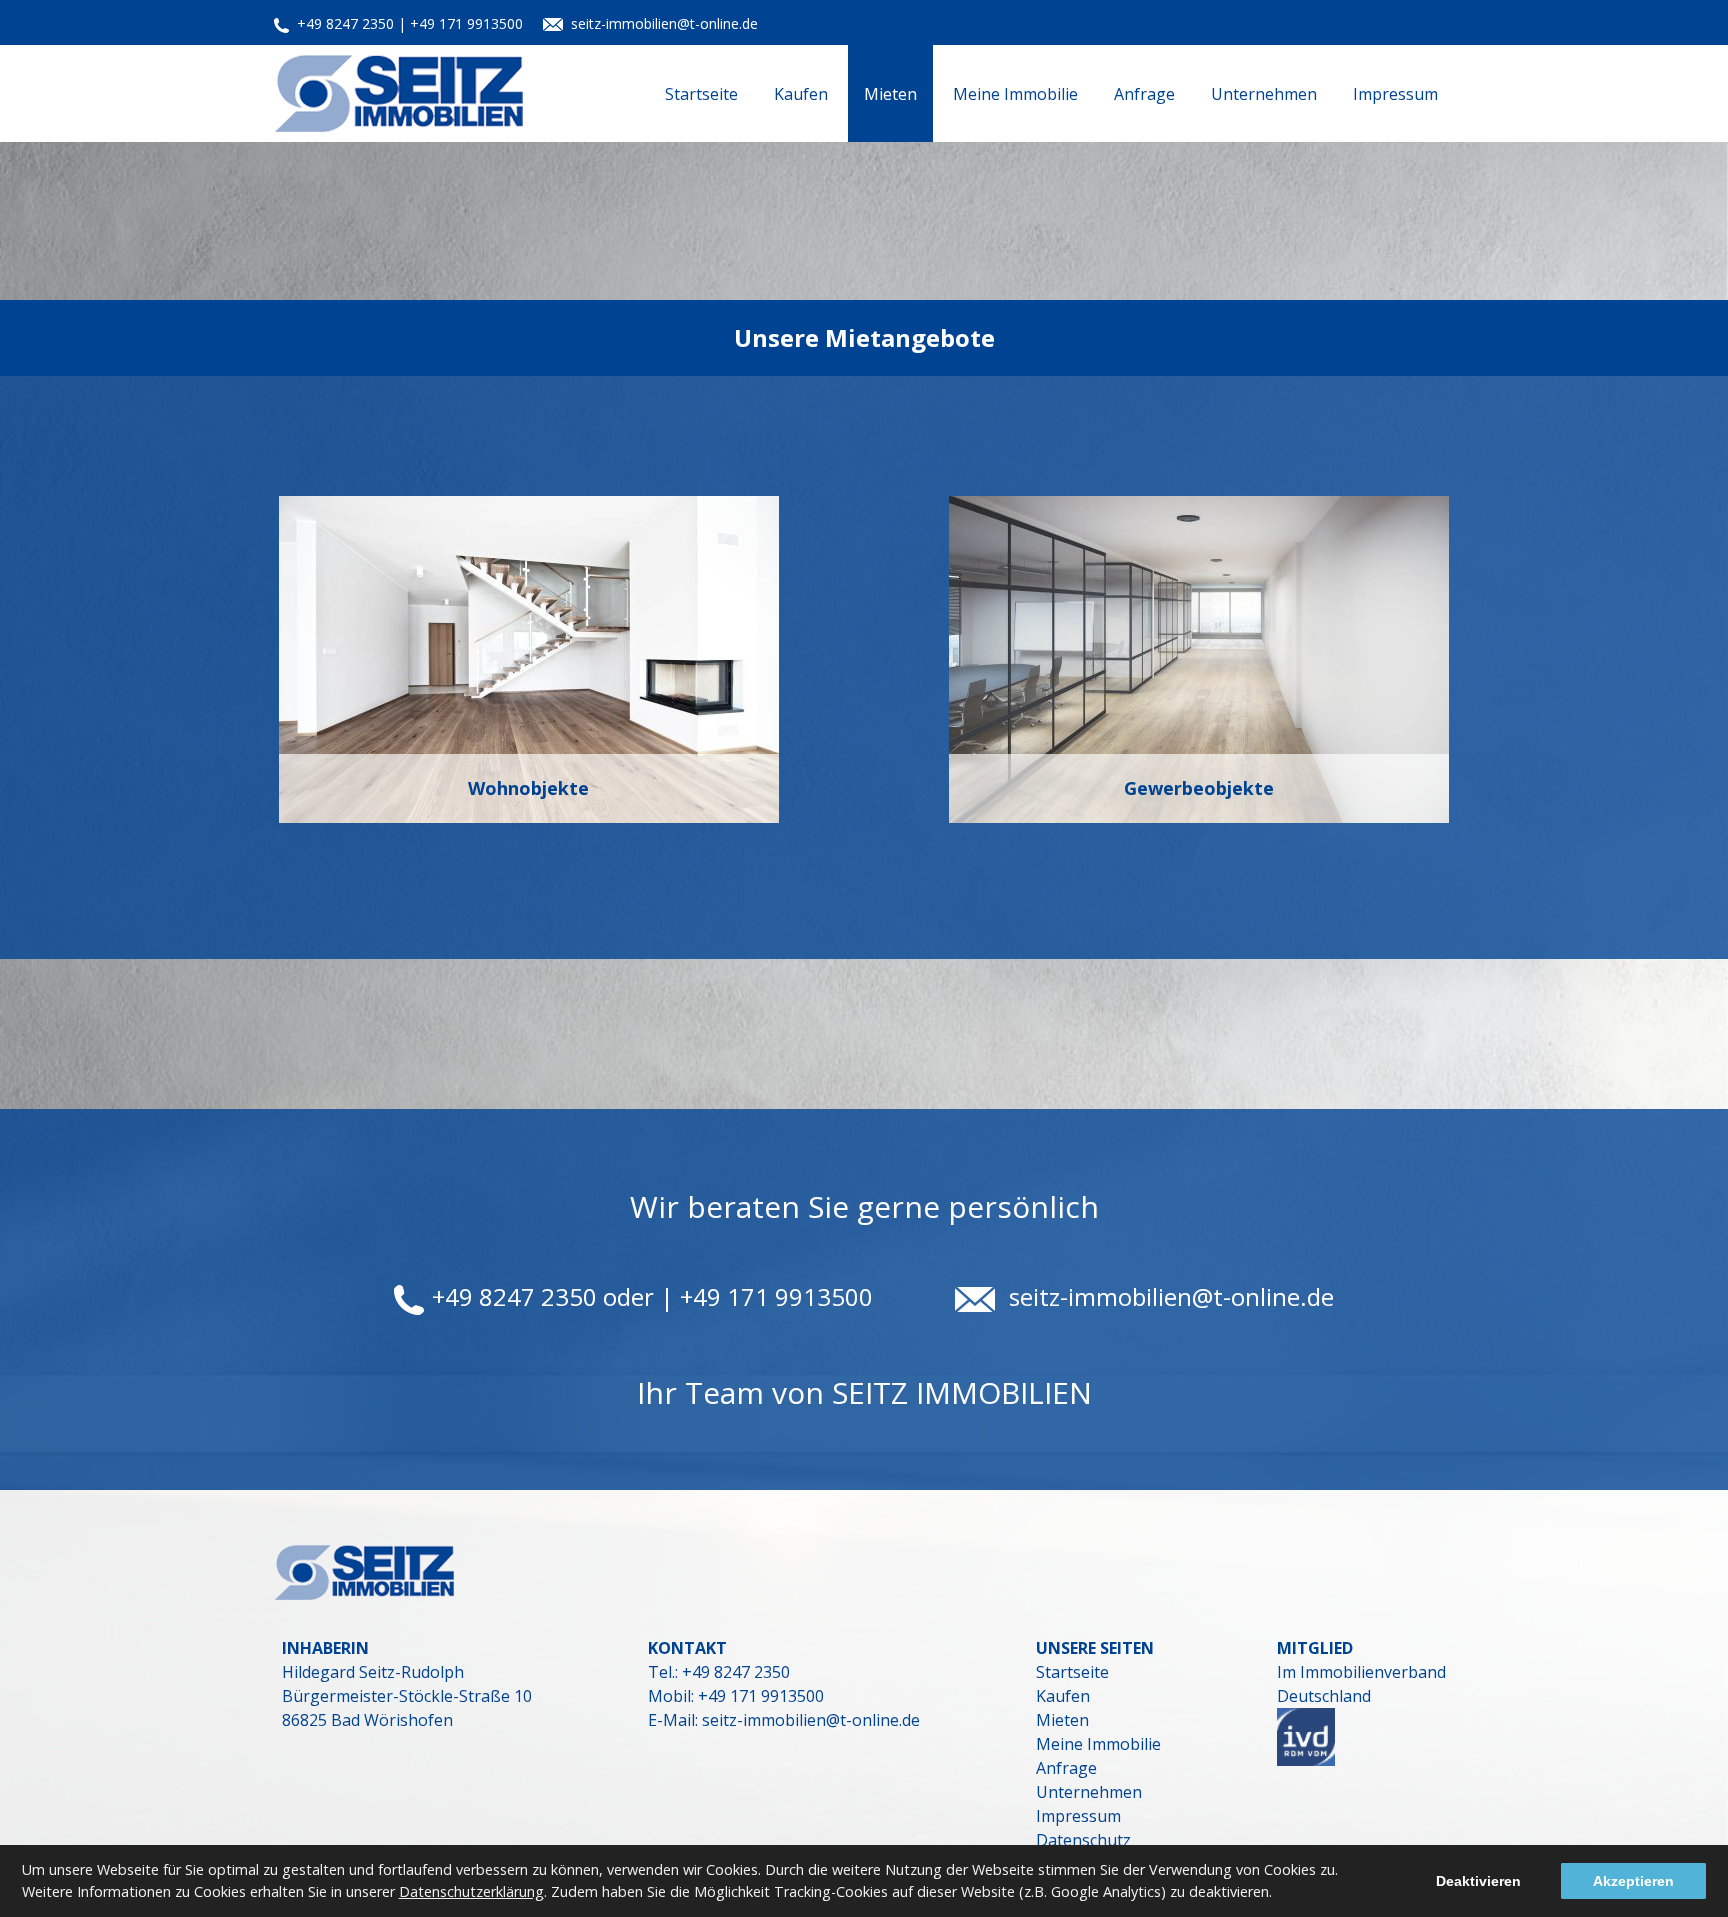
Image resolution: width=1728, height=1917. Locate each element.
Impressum (1395, 94)
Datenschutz (1083, 1840)
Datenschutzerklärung (471, 1891)
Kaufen (801, 94)
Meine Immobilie (1015, 94)
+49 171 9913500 (759, 1696)
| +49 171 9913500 (460, 23)
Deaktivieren (1478, 1881)
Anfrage (1144, 94)
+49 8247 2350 (347, 23)
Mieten (890, 94)
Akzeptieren (1633, 1881)
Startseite (701, 94)
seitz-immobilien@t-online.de (664, 23)
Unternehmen (1264, 94)
